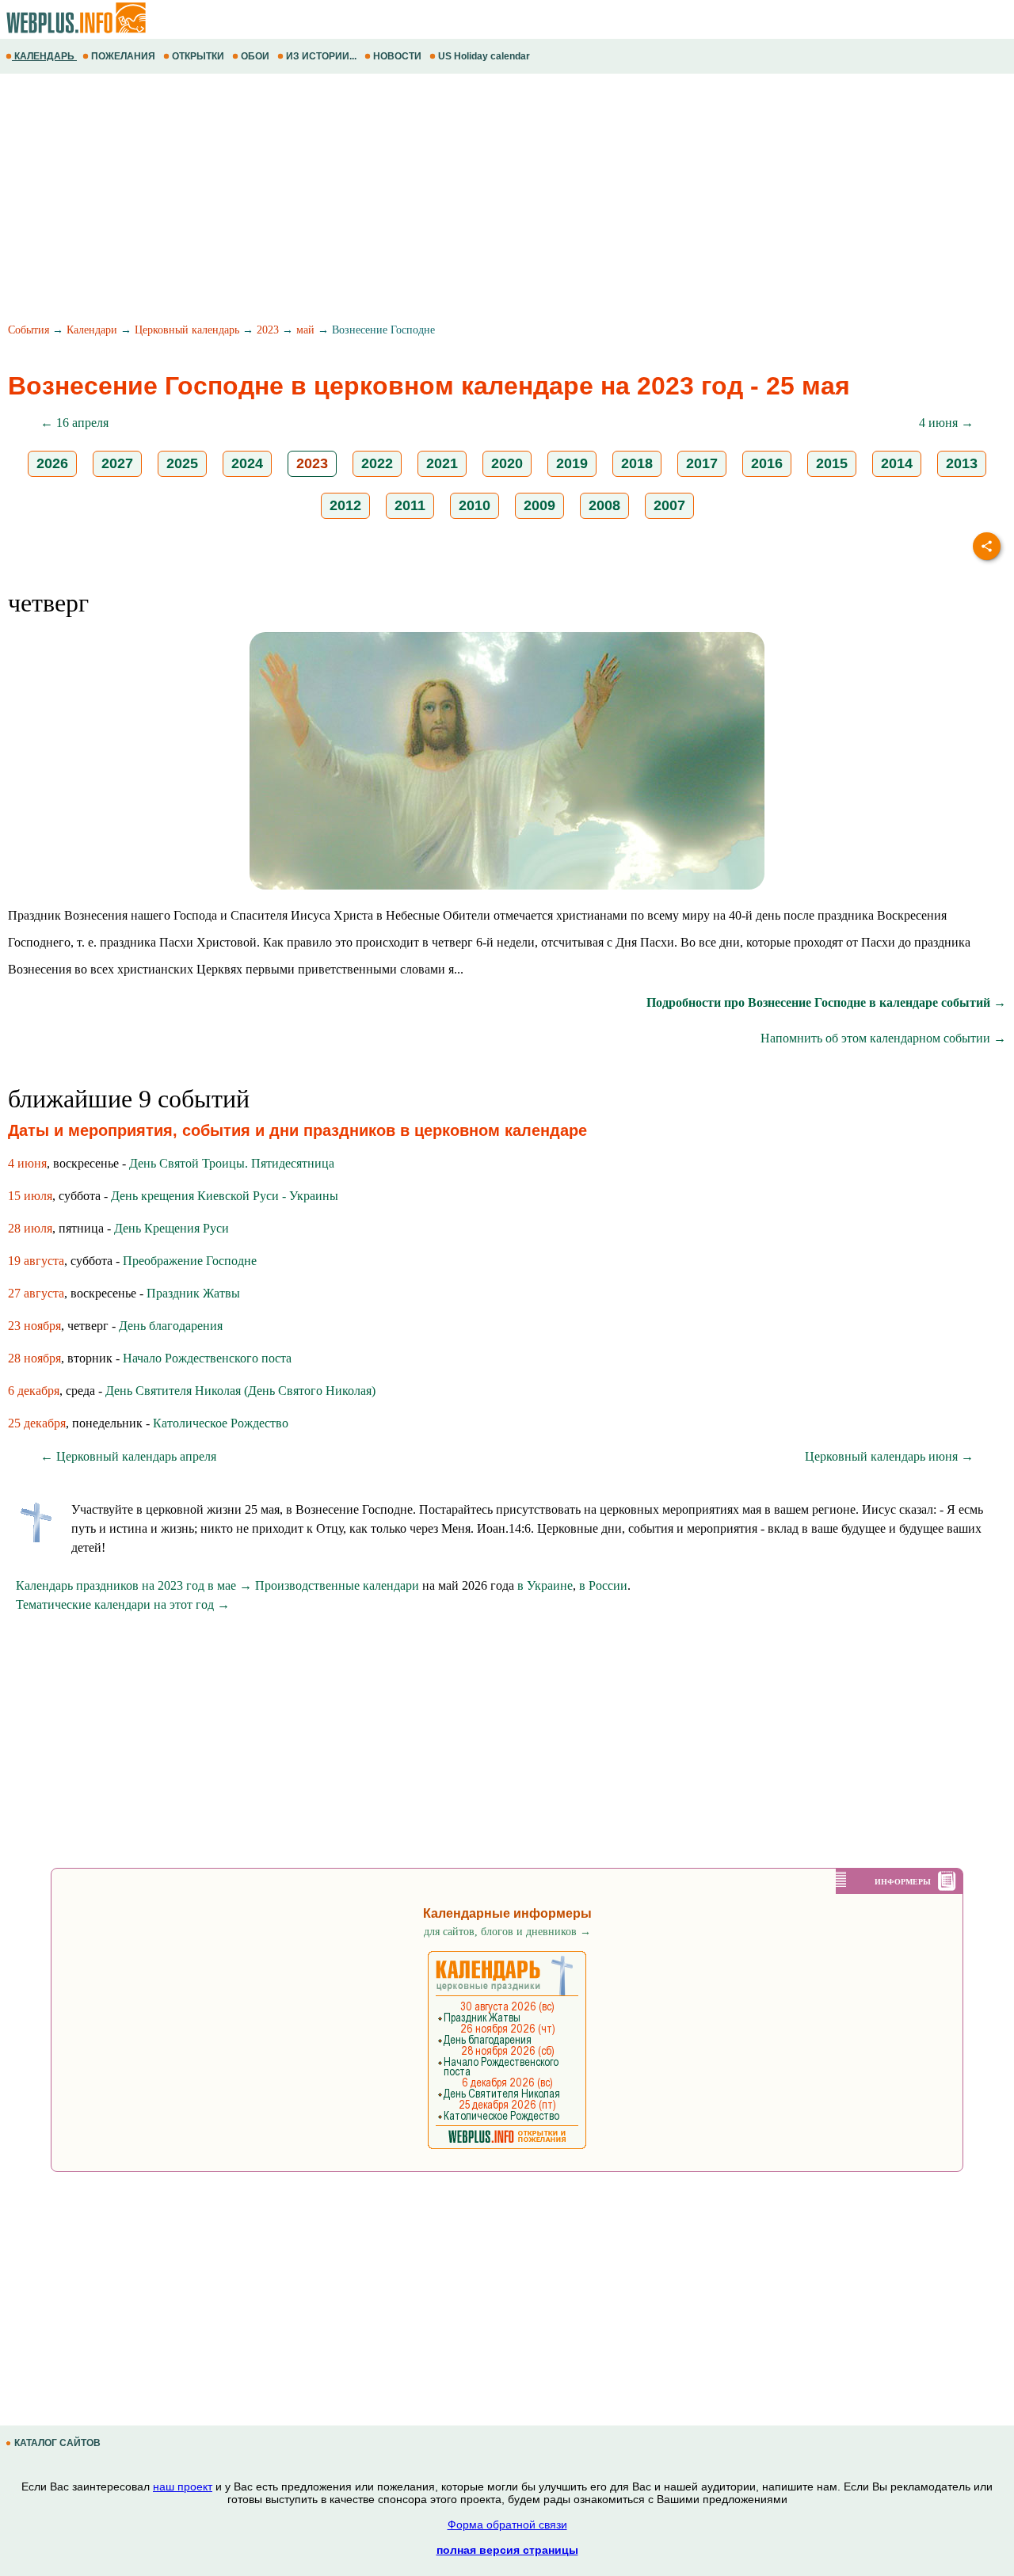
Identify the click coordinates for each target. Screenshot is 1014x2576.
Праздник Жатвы (193, 1293)
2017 (702, 463)
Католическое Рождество (221, 1423)
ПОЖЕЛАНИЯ (123, 56)
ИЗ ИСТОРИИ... (321, 56)
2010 (475, 505)
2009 (539, 505)
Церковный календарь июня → (889, 1456)
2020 (507, 463)
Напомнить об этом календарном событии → (883, 1038)
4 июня (27, 1163)
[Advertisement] (475, 200)
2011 (410, 505)
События (29, 330)
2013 (962, 463)
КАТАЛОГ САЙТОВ (57, 2443)
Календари (92, 330)
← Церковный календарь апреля (128, 1456)
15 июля (30, 1196)
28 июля (30, 1228)
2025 (182, 463)
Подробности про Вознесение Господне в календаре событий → (826, 1002)
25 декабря (37, 1423)
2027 (117, 463)
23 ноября (34, 1326)
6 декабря (34, 1391)
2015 (832, 463)
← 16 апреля (74, 423)
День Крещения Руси (172, 1228)
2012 (345, 505)
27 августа (36, 1293)
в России (603, 1585)
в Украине (545, 1585)
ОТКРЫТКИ (198, 56)
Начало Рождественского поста (207, 1358)
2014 (897, 463)
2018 (637, 463)
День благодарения (171, 1326)
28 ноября (34, 1358)
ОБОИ (255, 56)
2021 (442, 463)
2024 (247, 463)
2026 (52, 463)
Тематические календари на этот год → (123, 1604)
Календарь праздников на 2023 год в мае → (134, 1585)
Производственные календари (337, 1585)
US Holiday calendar (484, 56)
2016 (767, 463)
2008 (604, 505)
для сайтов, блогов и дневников (507, 1932)
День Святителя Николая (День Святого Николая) (240, 1391)
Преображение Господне (190, 1261)
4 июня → (946, 423)
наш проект (183, 2486)
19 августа (36, 1261)
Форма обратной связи (507, 2525)
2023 (268, 330)
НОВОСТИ (397, 56)
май (305, 330)
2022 (377, 463)
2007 (669, 505)
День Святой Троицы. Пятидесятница (232, 1163)
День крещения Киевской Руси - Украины (225, 1196)
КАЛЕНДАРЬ (44, 56)
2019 (572, 463)
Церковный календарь (187, 330)
